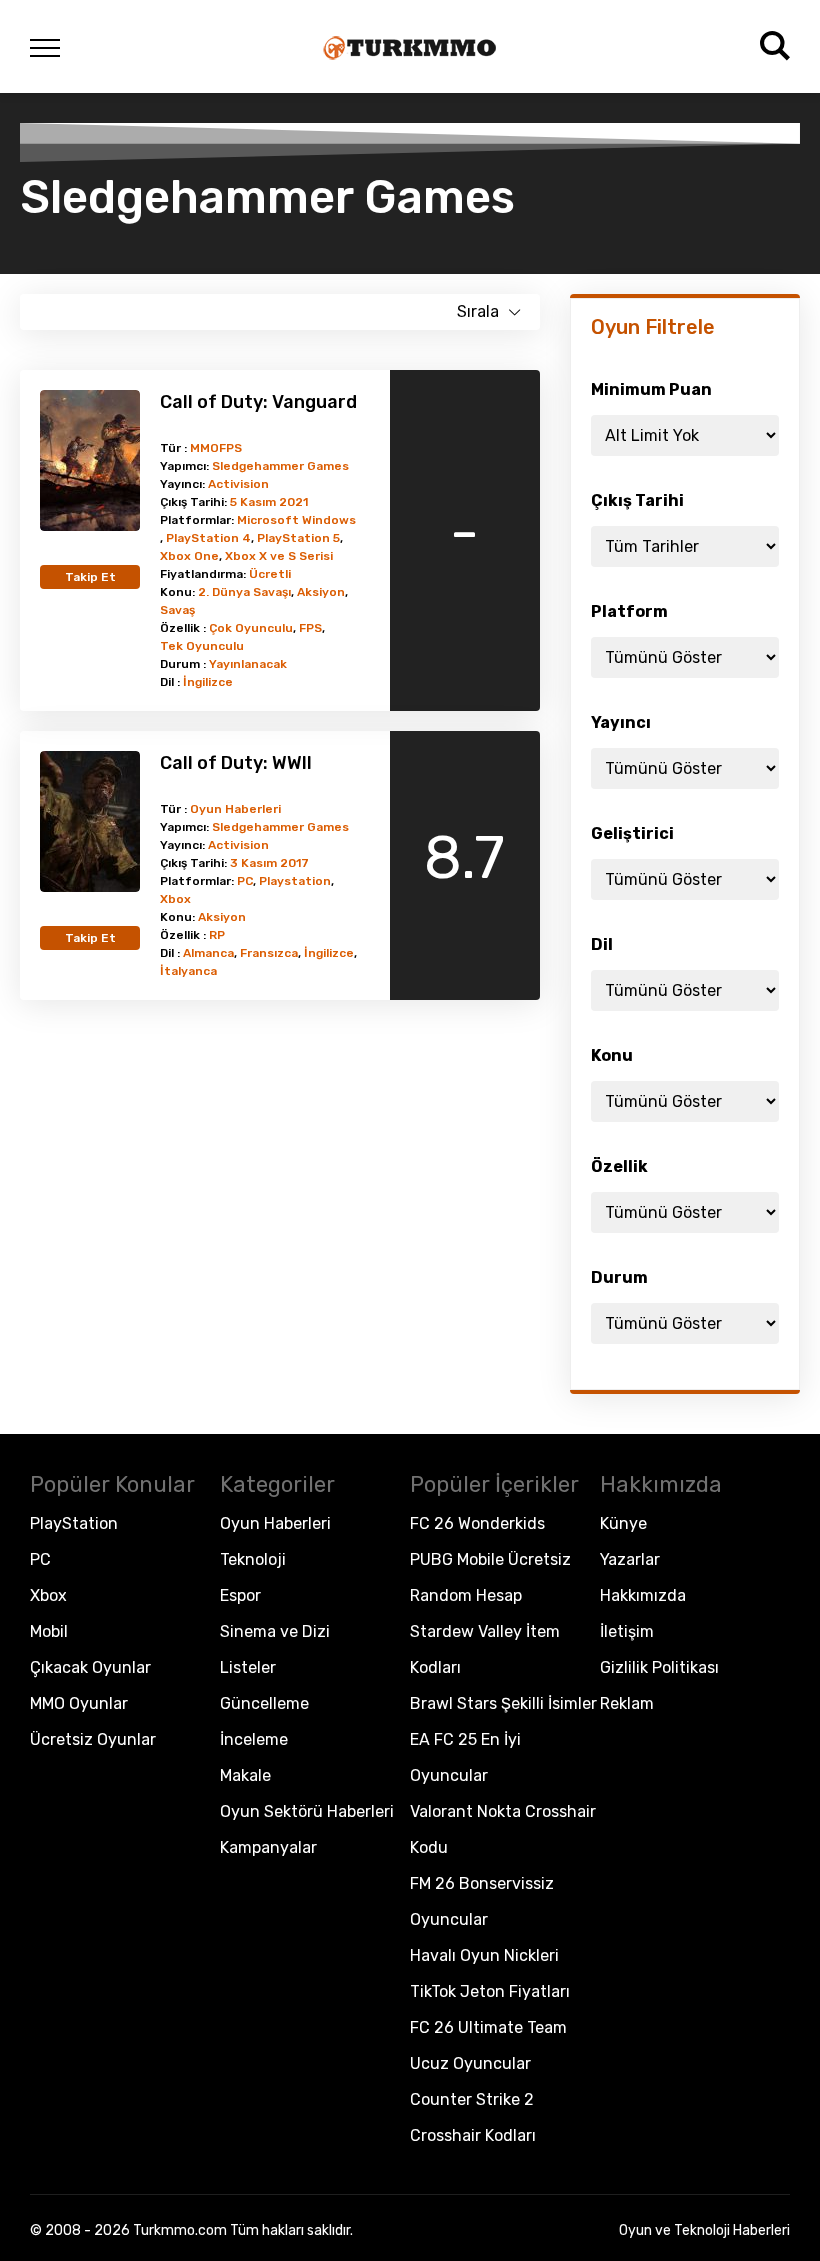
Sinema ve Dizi (275, 1631)
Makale (245, 1775)
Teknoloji (253, 1559)
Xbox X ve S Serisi (279, 556)
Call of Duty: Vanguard (258, 402)
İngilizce (208, 682)
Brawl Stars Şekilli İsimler (503, 1703)
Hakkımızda (643, 1595)
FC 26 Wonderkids (477, 1523)
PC (245, 881)
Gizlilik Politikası (659, 1667)
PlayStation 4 (208, 538)
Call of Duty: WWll (236, 763)
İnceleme (254, 1739)
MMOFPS (216, 448)
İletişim (627, 1631)
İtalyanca (188, 971)
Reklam (627, 1703)
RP (217, 935)
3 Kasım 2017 (269, 863)
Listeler (248, 1667)
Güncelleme (264, 1703)
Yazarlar (630, 1559)
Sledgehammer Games (280, 466)
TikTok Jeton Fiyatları (490, 1991)
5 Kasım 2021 (269, 502)
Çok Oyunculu (251, 628)
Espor (240, 1595)
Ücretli (270, 574)
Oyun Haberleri (235, 809)
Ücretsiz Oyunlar (93, 1739)
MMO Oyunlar (79, 1703)
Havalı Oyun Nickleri (484, 1955)
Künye (623, 1523)
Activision (238, 484)
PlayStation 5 (298, 538)
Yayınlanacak (248, 664)
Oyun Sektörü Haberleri (307, 1811)
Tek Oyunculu (202, 646)
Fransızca (269, 953)
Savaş (177, 610)
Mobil (49, 1631)
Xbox (175, 899)
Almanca (208, 953)
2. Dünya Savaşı (244, 592)
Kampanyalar (268, 1847)
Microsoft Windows (296, 520)
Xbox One (189, 556)
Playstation (295, 881)
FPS (310, 628)
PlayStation (74, 1523)
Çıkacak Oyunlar (90, 1667)
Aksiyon (321, 592)
